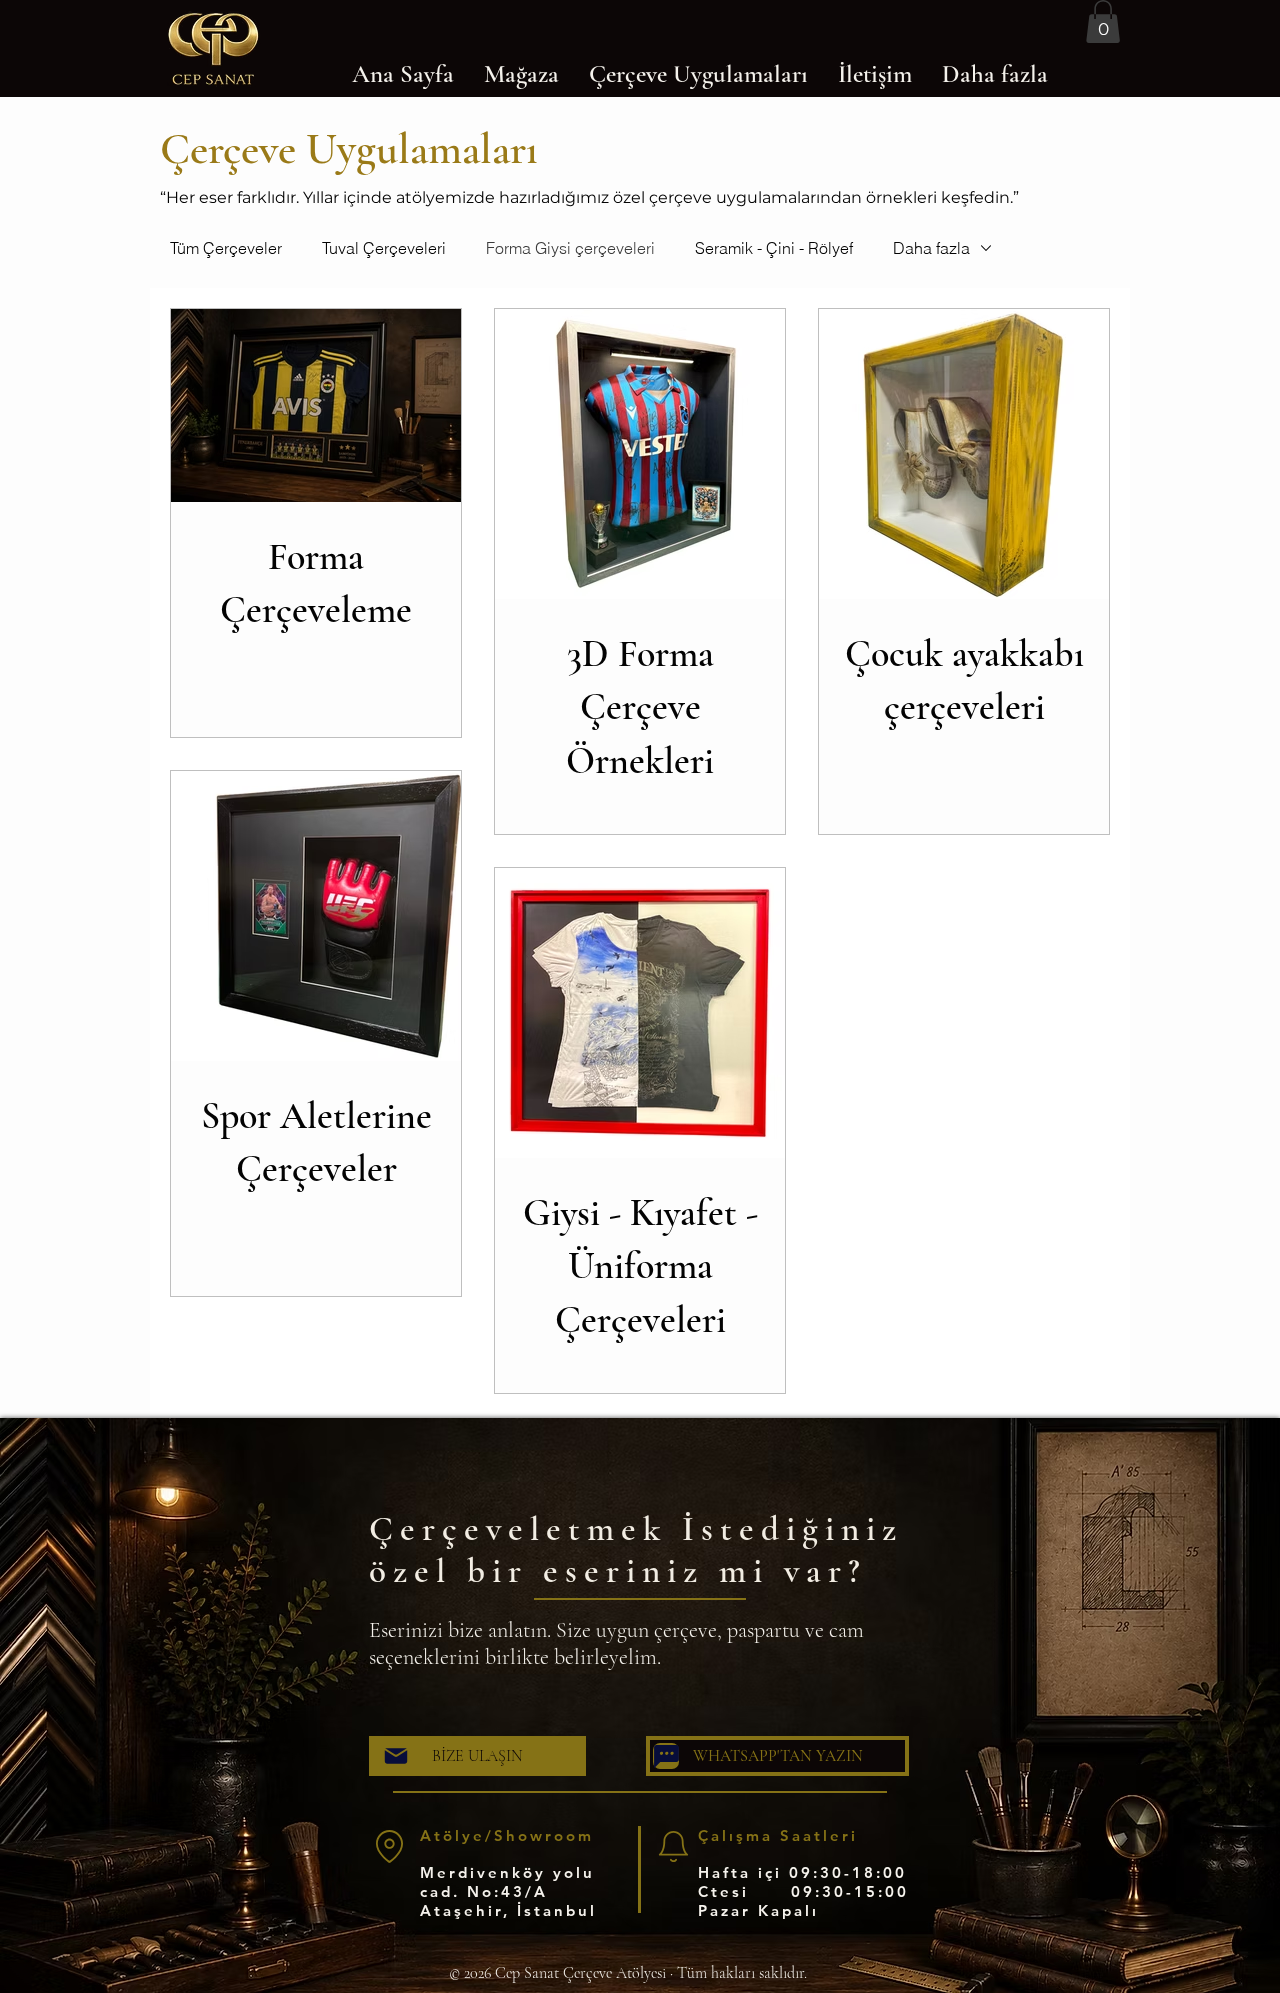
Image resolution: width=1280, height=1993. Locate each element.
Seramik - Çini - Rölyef (774, 248)
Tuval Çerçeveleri (384, 248)
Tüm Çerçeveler (226, 248)
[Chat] (666, 1756)
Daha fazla (931, 248)
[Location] (389, 1846)
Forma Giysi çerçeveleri (570, 248)
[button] (1103, 21)
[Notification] (673, 1846)
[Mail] (396, 1756)
